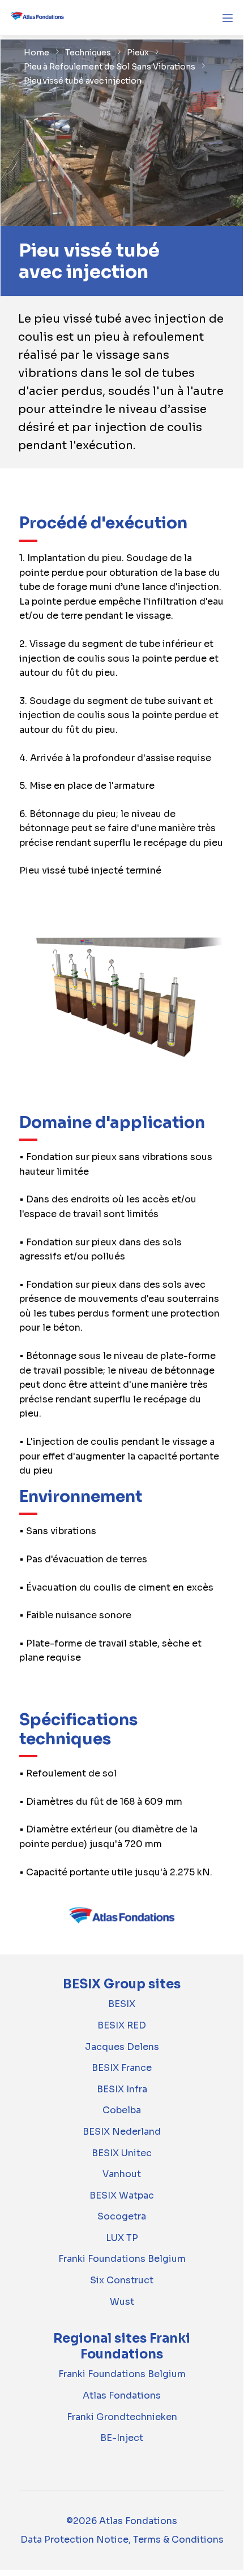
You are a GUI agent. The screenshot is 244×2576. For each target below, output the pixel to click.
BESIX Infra (122, 2089)
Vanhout (122, 2174)
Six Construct (122, 2280)
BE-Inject (122, 2438)
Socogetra (122, 2216)
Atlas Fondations (122, 2395)
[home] (37, 18)
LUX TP (122, 2238)
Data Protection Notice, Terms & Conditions (122, 2540)
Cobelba (122, 2110)
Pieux (138, 53)
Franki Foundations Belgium (122, 2259)
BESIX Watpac (122, 2195)
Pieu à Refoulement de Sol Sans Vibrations (110, 67)
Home (37, 53)
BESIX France (122, 2068)
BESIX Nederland (122, 2132)
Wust (122, 2302)
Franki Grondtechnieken (122, 2417)
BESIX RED (122, 2025)
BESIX (122, 2004)
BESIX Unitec (122, 2153)
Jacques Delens (122, 2047)
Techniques (88, 53)
